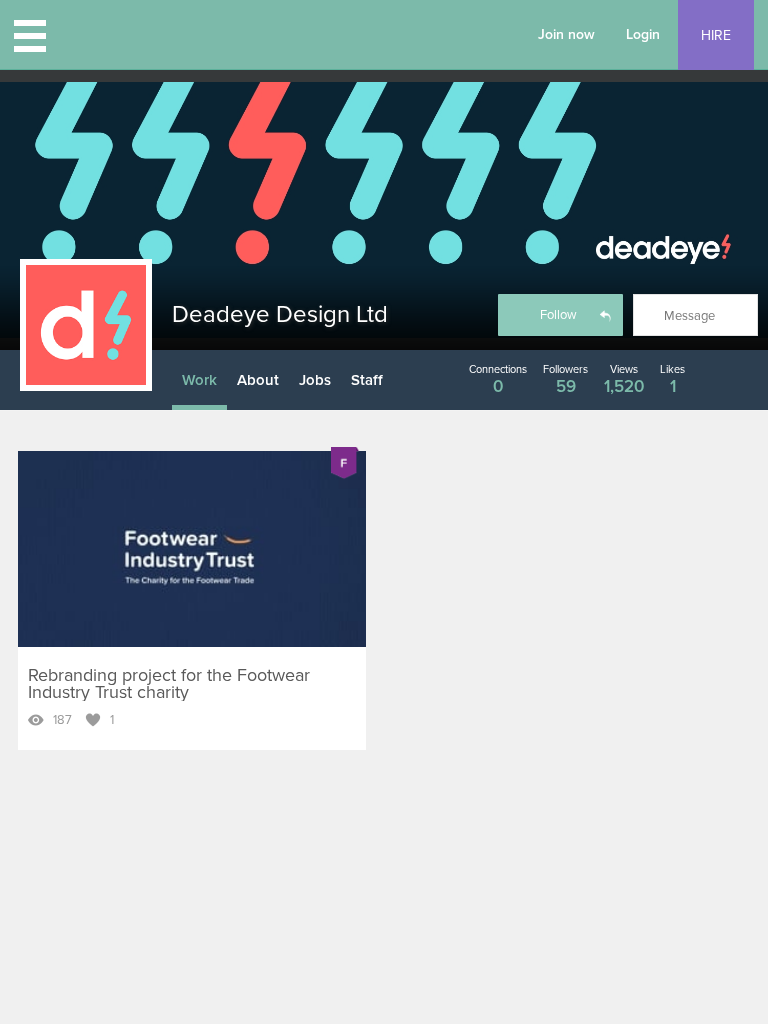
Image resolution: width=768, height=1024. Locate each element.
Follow (558, 315)
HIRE (716, 35)
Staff (367, 380)
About (258, 380)
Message (689, 316)
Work (199, 380)
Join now (566, 34)
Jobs (315, 380)
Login (643, 34)
